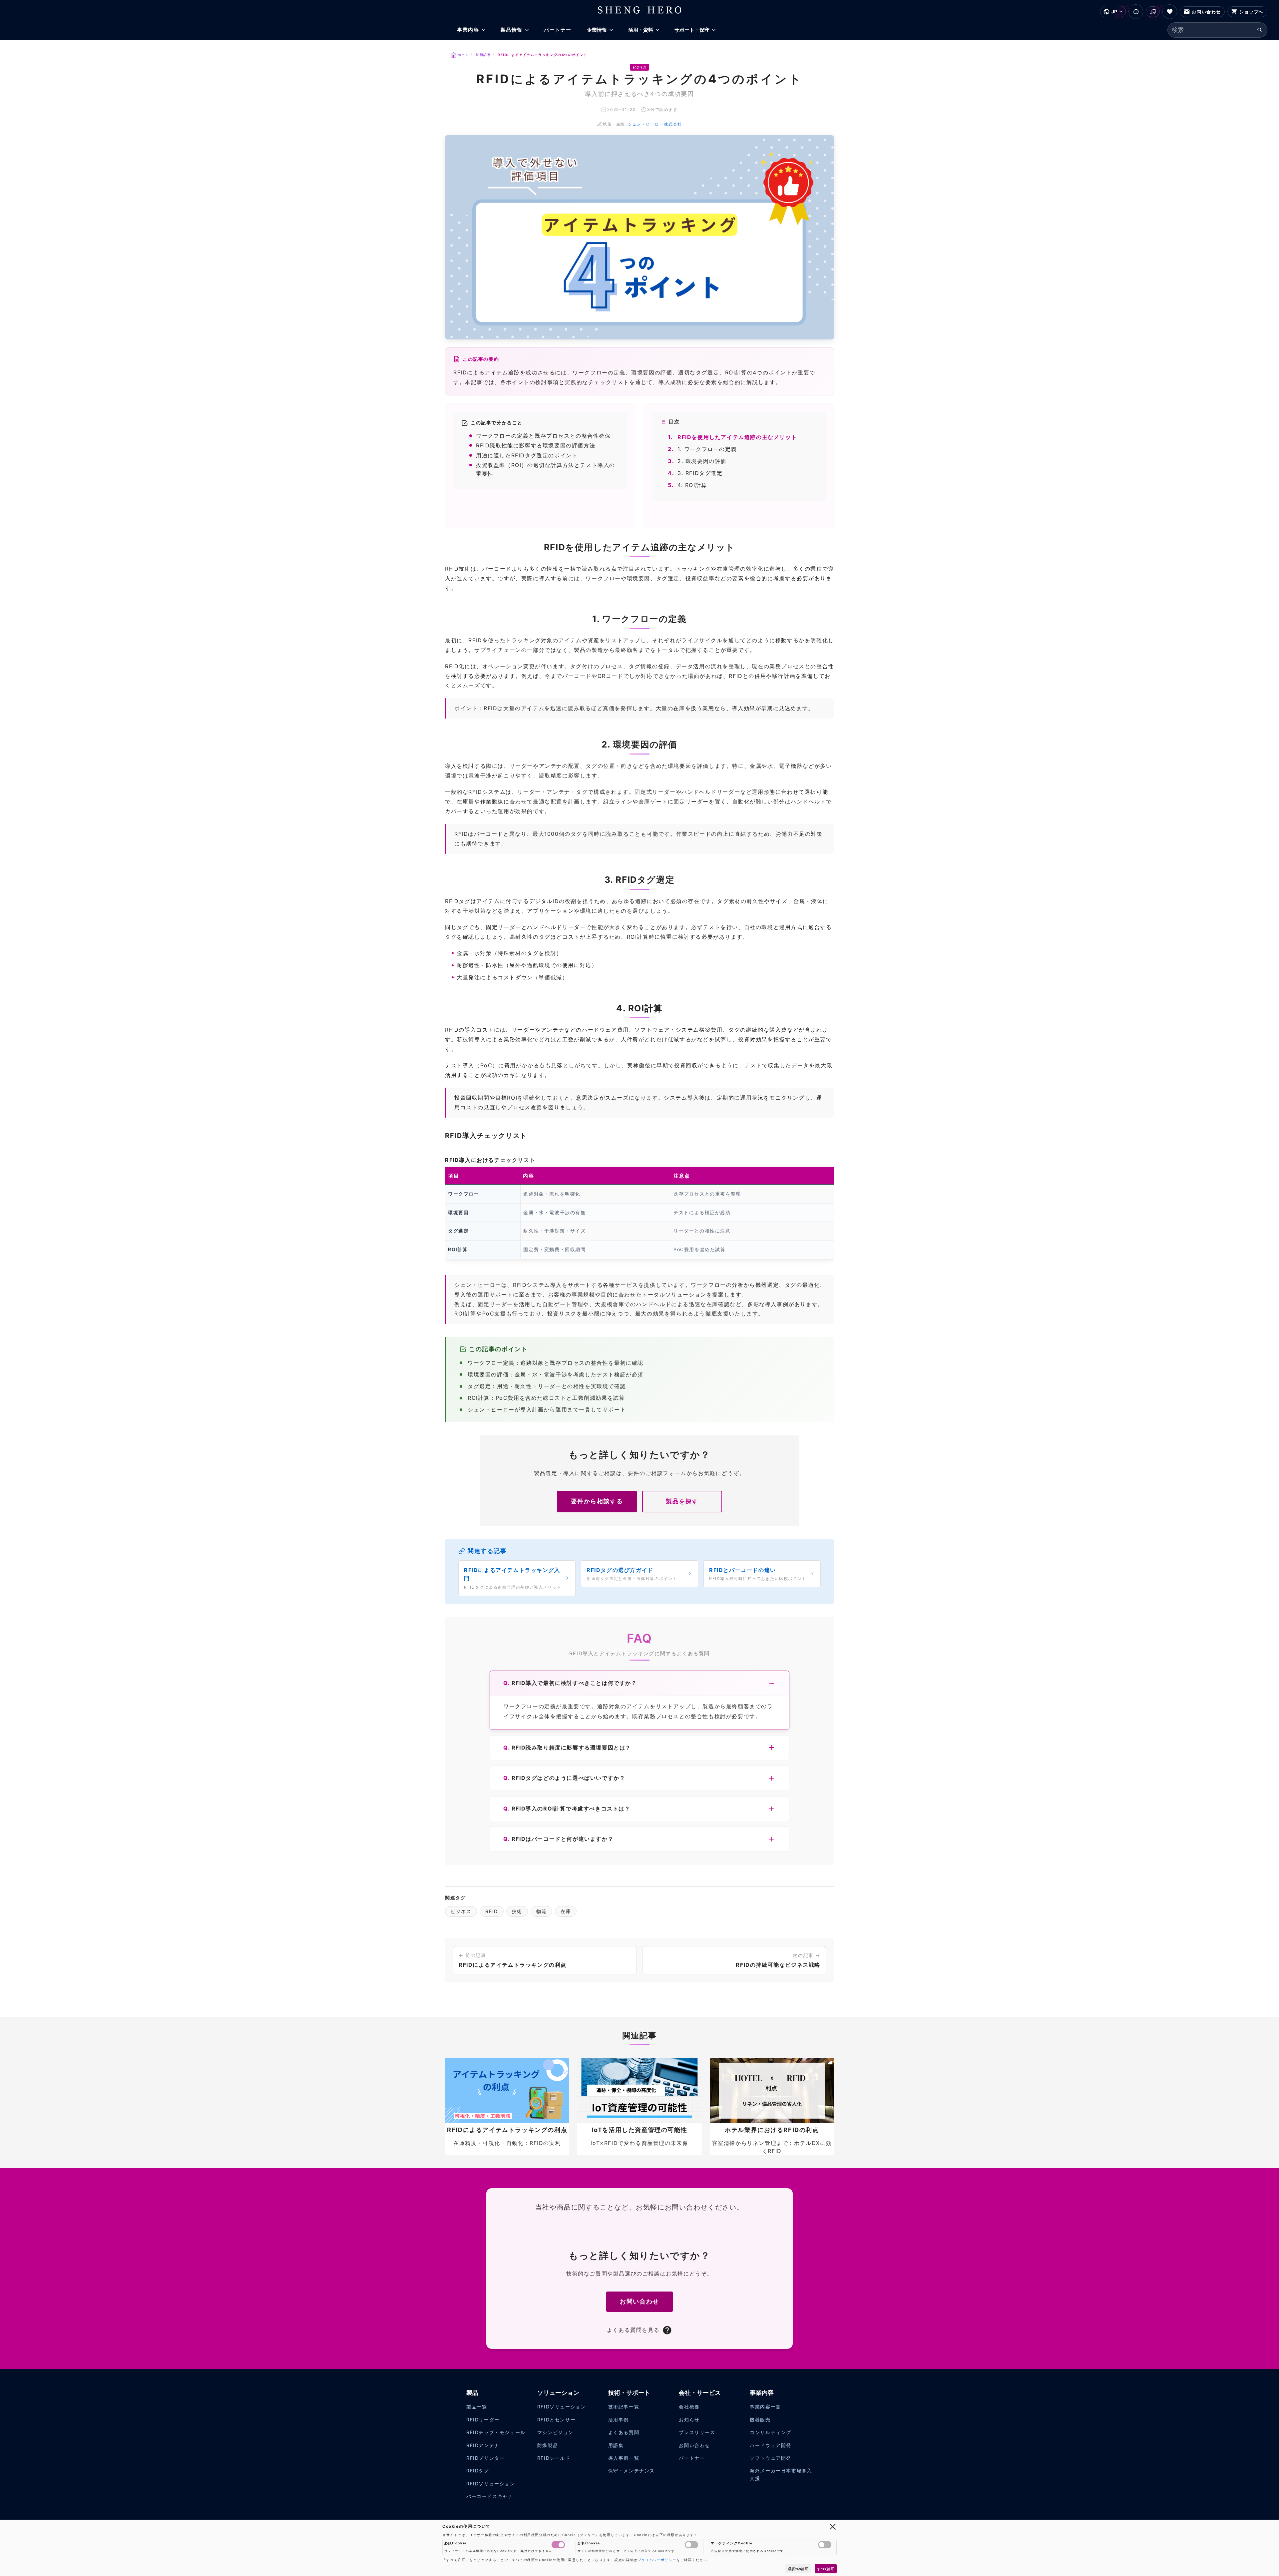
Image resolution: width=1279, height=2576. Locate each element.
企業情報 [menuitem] (597, 30)
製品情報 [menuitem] (512, 30)
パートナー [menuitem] (558, 30)
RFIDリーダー (483, 2420)
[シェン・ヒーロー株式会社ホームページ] (640, 10)
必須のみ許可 (798, 2569)
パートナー (692, 2458)
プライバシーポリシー (657, 2560)
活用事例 (619, 2420)
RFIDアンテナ (483, 2445)
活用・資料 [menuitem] (641, 30)
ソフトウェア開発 (771, 2458)
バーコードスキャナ (490, 2496)
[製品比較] (1153, 12)
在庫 (566, 1911)
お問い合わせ (639, 2301)
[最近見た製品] (1136, 12)
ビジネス (461, 1911)
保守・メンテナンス (632, 2471)
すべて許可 (826, 2569)
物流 (541, 1911)
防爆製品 (548, 2445)
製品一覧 (477, 2407)
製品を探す (682, 1501)
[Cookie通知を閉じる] (833, 2526)
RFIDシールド (554, 2458)
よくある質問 (624, 2432)
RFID (491, 1911)
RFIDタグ (478, 2471)
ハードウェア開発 (771, 2445)
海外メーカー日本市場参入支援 (781, 2475)
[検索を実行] (1260, 30)
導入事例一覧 (624, 2458)
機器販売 (760, 2420)
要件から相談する (597, 1501)
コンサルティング (771, 2432)
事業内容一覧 (765, 2407)
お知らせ (689, 2420)
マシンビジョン (555, 2432)
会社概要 (689, 2407)
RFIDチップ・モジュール (496, 2432)
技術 (517, 1911)
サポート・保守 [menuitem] (692, 30)
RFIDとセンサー (556, 2420)
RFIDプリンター (485, 2458)
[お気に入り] (1170, 12)
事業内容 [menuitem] (468, 30)
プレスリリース (697, 2432)
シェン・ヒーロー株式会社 (655, 124)
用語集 (616, 2445)
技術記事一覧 (624, 2407)
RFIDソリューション (491, 2484)
